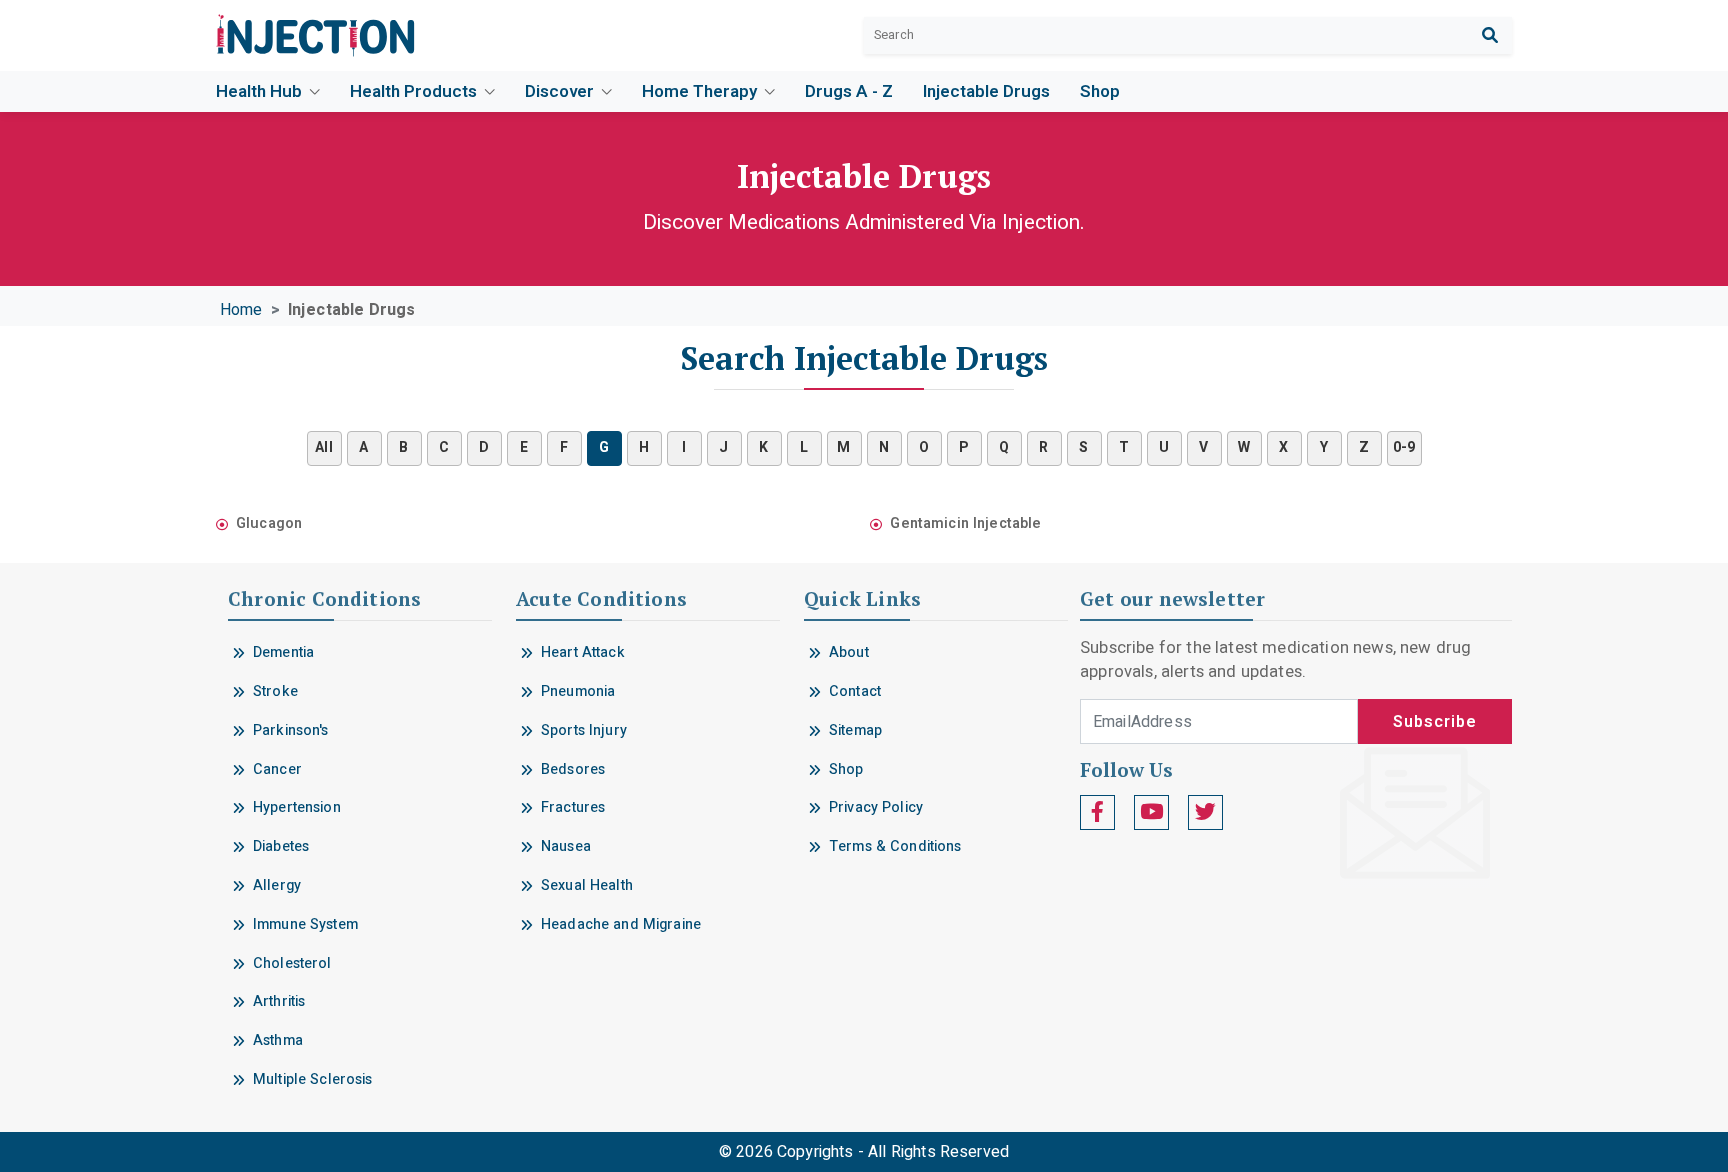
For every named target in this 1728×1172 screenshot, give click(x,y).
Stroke (275, 691)
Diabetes (281, 846)
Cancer (277, 769)
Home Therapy (701, 91)
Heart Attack (583, 652)
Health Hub (261, 91)
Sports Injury (584, 730)
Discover (561, 91)
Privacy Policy (876, 807)
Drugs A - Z (849, 91)
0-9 (1404, 447)
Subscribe (1435, 722)
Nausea (566, 846)
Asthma (278, 1040)
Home (241, 310)
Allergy (277, 885)
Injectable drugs (986, 91)
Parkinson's (291, 730)
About (849, 652)
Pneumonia (578, 691)
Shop (1100, 91)
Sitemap (855, 730)
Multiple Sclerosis (313, 1079)
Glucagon (269, 523)
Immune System (305, 924)
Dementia (283, 652)
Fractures (573, 807)
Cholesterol (292, 963)
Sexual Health (587, 885)
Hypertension (297, 807)
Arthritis (279, 1001)
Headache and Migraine (621, 924)
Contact (855, 691)
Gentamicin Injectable (965, 523)
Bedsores (573, 769)
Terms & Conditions (895, 846)
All (323, 447)
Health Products (415, 91)
